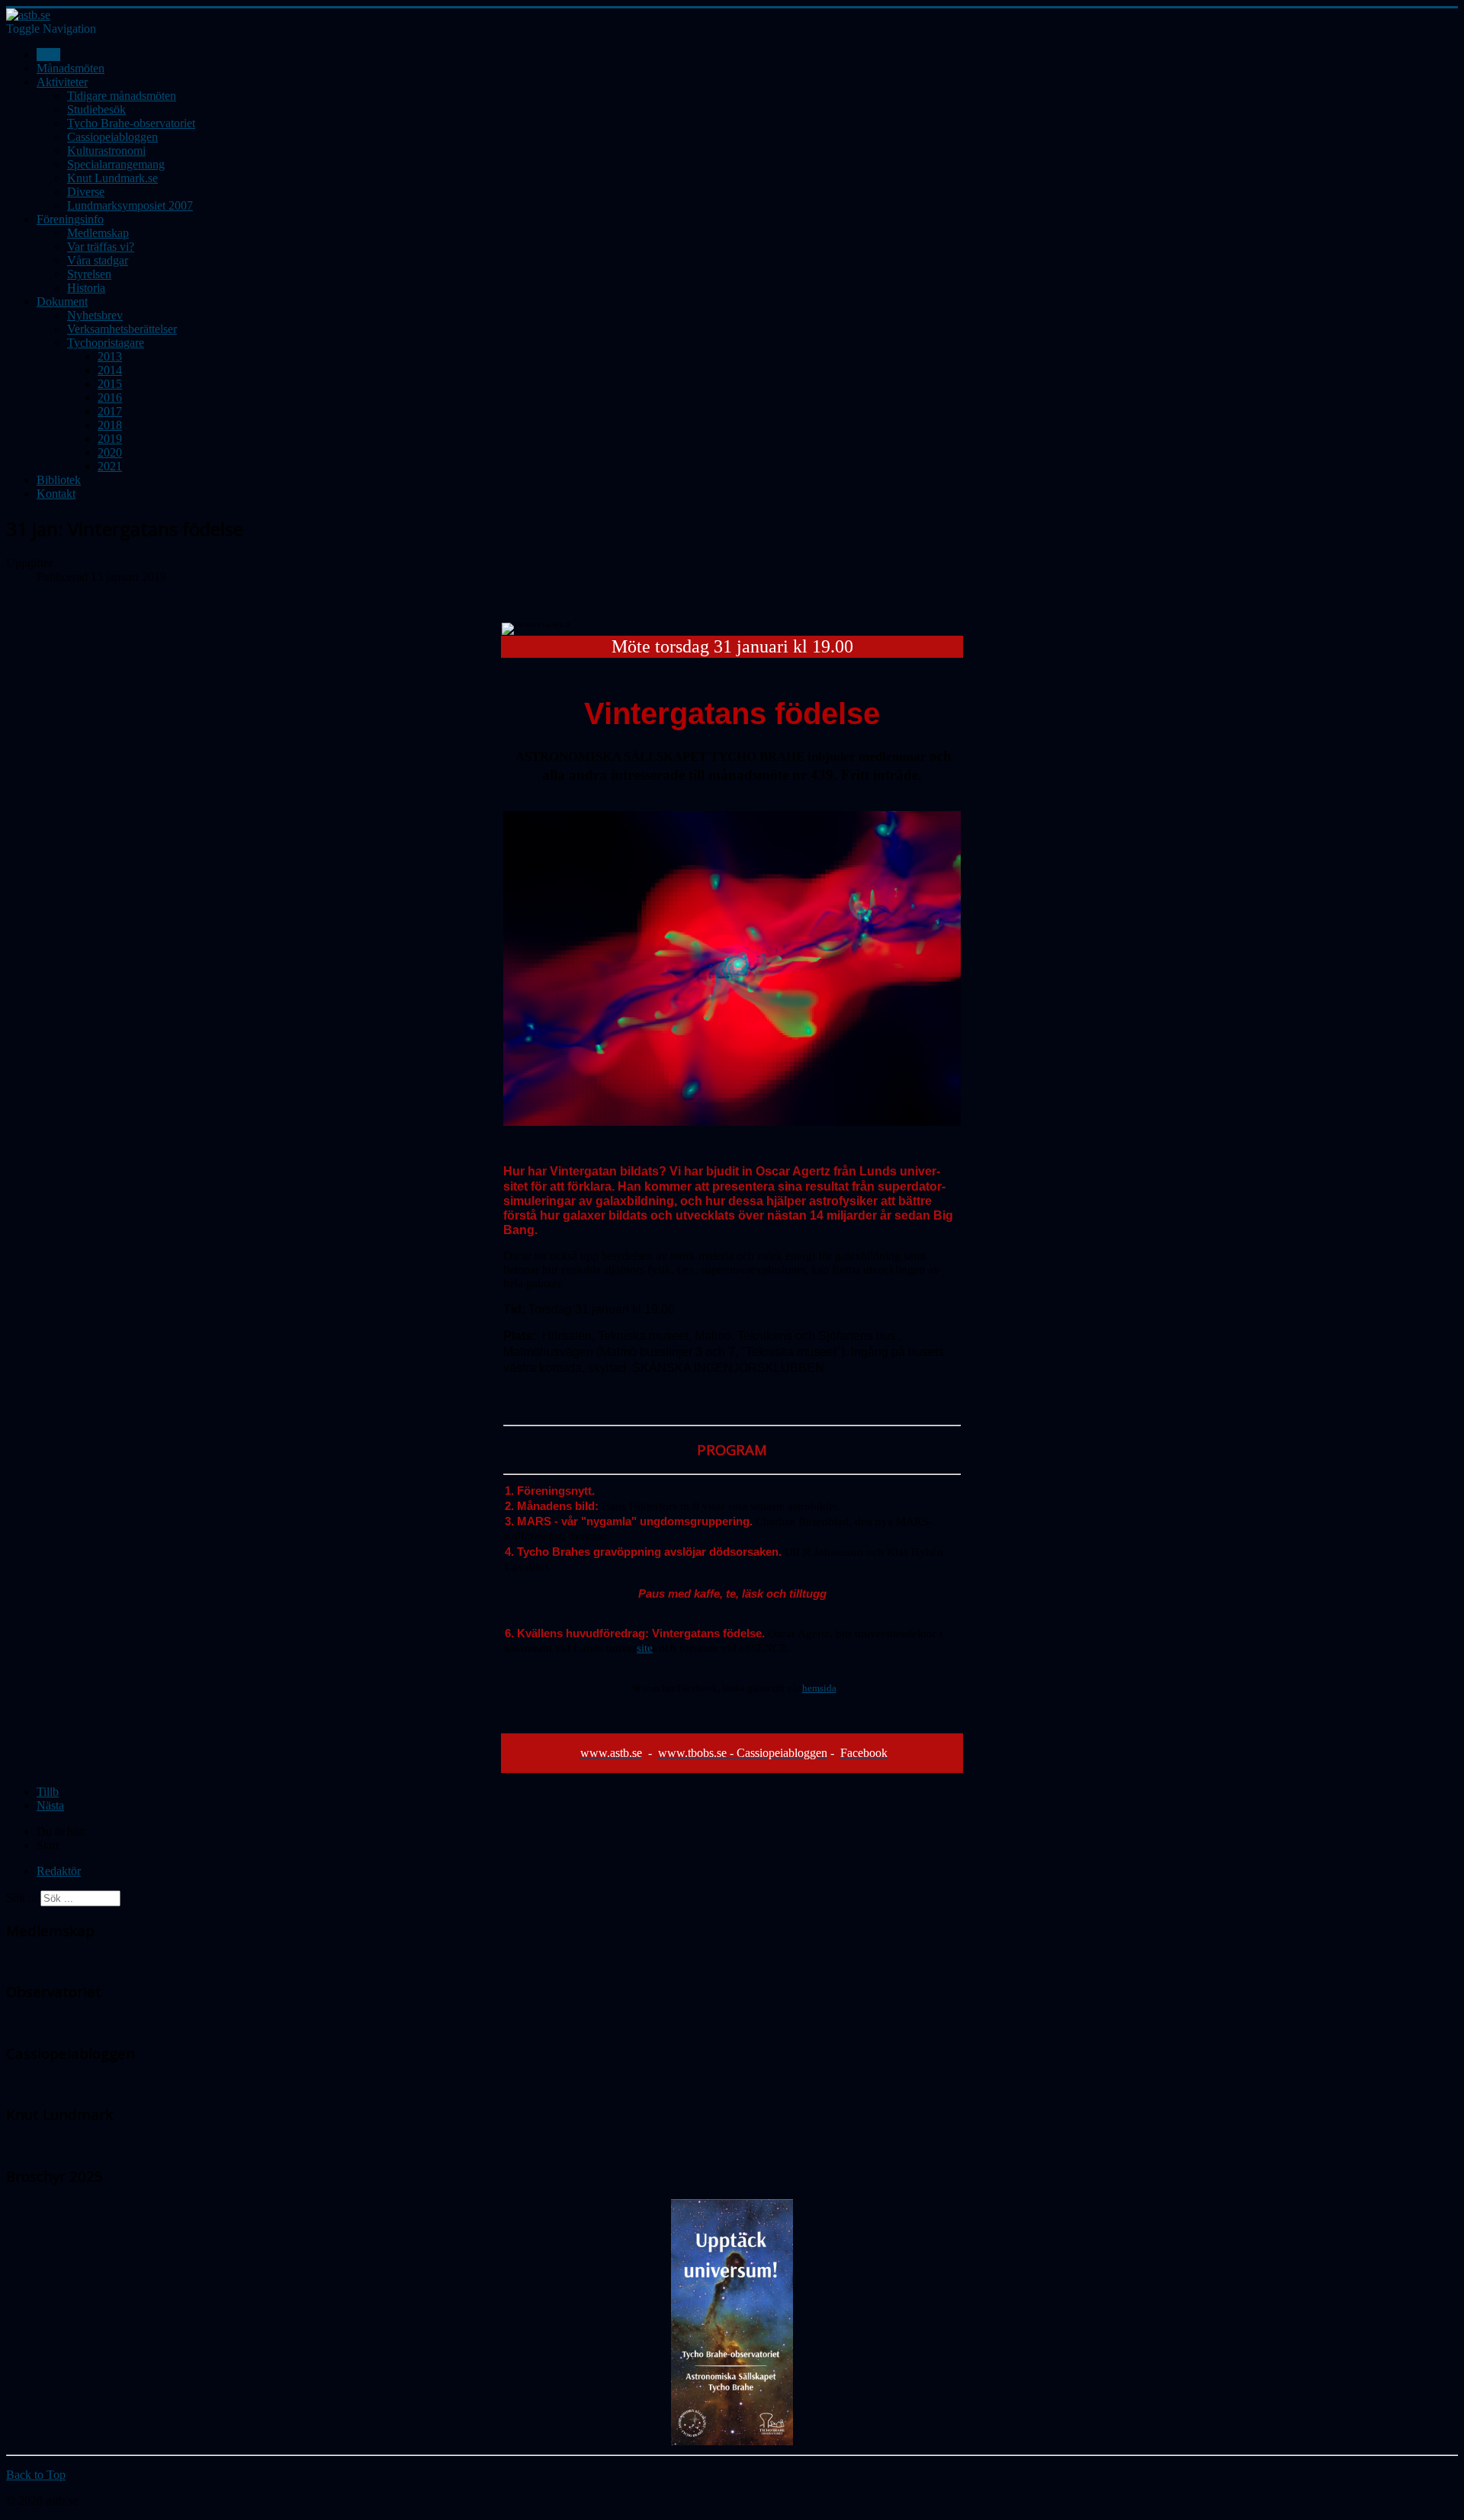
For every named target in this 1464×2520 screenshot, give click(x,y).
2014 (110, 370)
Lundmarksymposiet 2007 (130, 205)
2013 (110, 356)
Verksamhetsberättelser (122, 329)
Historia (86, 288)
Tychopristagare (106, 343)
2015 (110, 384)
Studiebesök (96, 109)
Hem (48, 55)
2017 (110, 411)
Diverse (86, 192)
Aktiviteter (62, 82)
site (645, 1648)
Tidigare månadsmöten (122, 96)
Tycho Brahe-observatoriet (131, 123)
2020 (110, 452)
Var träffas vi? (101, 247)
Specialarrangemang (116, 164)
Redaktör (59, 1871)
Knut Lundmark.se (112, 178)
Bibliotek (59, 480)
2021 (110, 466)
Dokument (62, 301)
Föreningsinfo (70, 219)
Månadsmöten (71, 68)
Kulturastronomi (106, 151)
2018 (110, 425)
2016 (110, 398)
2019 (110, 439)
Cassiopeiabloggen (112, 137)
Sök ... (22, 1898)
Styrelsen (89, 274)
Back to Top (36, 2475)
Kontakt (56, 494)
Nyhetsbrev (95, 315)
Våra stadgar (98, 260)
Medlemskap (98, 233)
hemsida (819, 1688)
